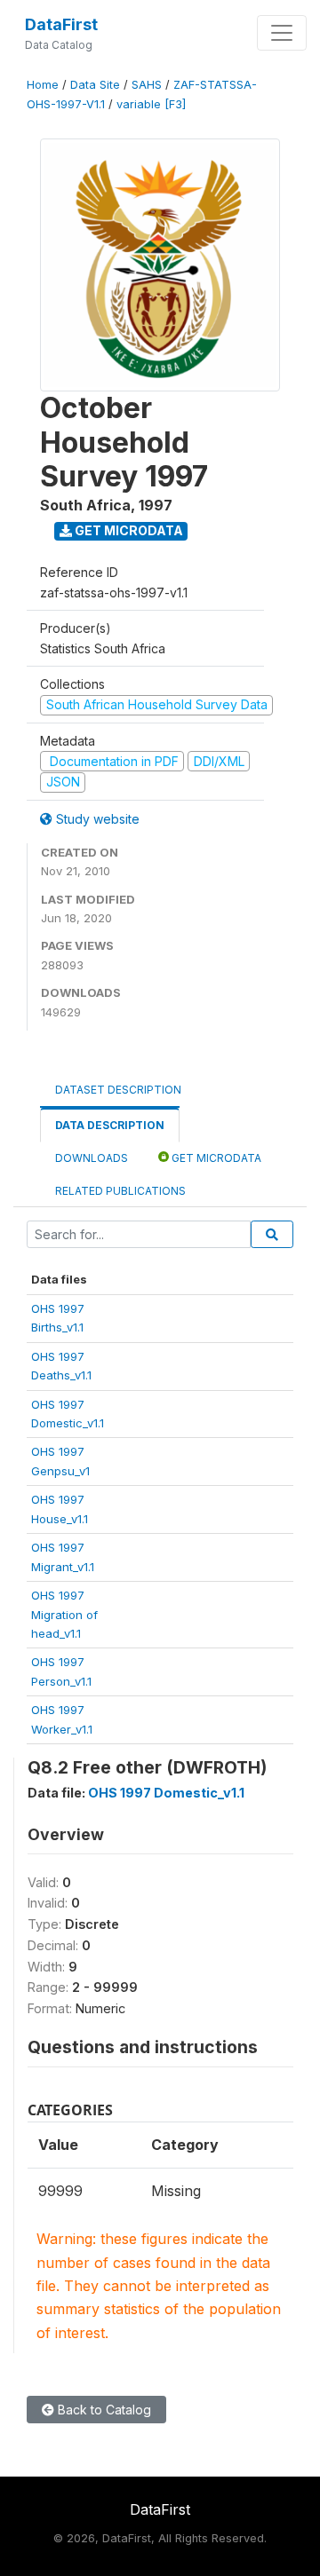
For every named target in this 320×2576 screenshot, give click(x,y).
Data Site (95, 85)
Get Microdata (128, 530)
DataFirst (61, 24)
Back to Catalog (103, 2410)
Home (43, 85)
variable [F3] (151, 104)
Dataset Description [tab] (118, 1090)
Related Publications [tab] (120, 1191)
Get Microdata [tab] (215, 1158)
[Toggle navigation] (282, 33)
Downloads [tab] (92, 1158)
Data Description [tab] (110, 1125)
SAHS (147, 85)
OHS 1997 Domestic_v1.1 (166, 1793)
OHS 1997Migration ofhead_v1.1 (64, 1614)
